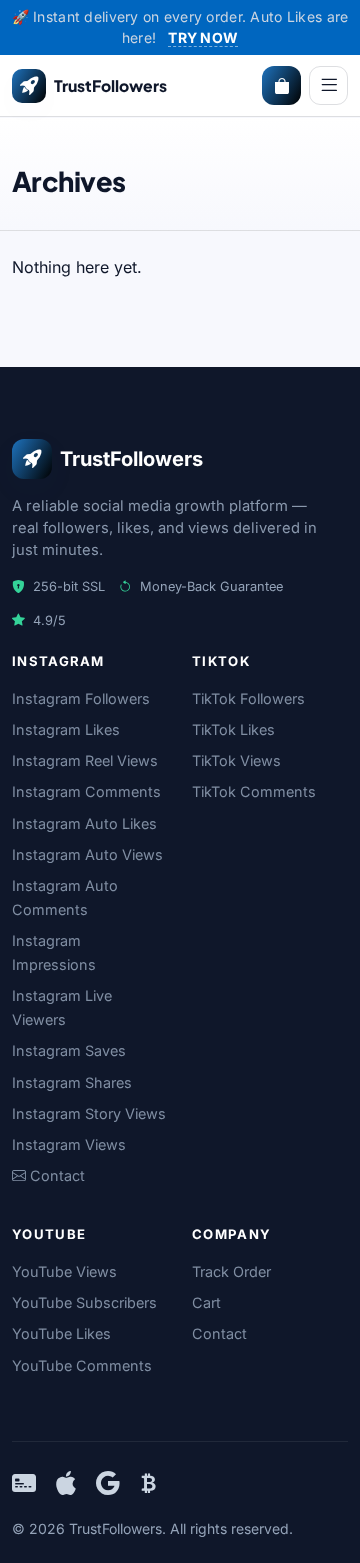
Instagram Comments (86, 791)
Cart (206, 1302)
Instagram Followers (81, 698)
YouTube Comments (82, 1365)
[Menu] (328, 85)
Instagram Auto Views (87, 854)
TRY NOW (203, 37)
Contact (219, 1333)
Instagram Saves (69, 1050)
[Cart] (281, 85)
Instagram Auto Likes (84, 823)
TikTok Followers (248, 698)
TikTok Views (236, 760)
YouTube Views (64, 1271)
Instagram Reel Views (85, 760)
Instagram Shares (72, 1082)
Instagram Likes (66, 729)
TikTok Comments (254, 791)
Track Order (231, 1271)
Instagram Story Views (89, 1113)
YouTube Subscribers (84, 1302)
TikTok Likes (233, 729)
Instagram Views (69, 1144)
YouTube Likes (61, 1333)
